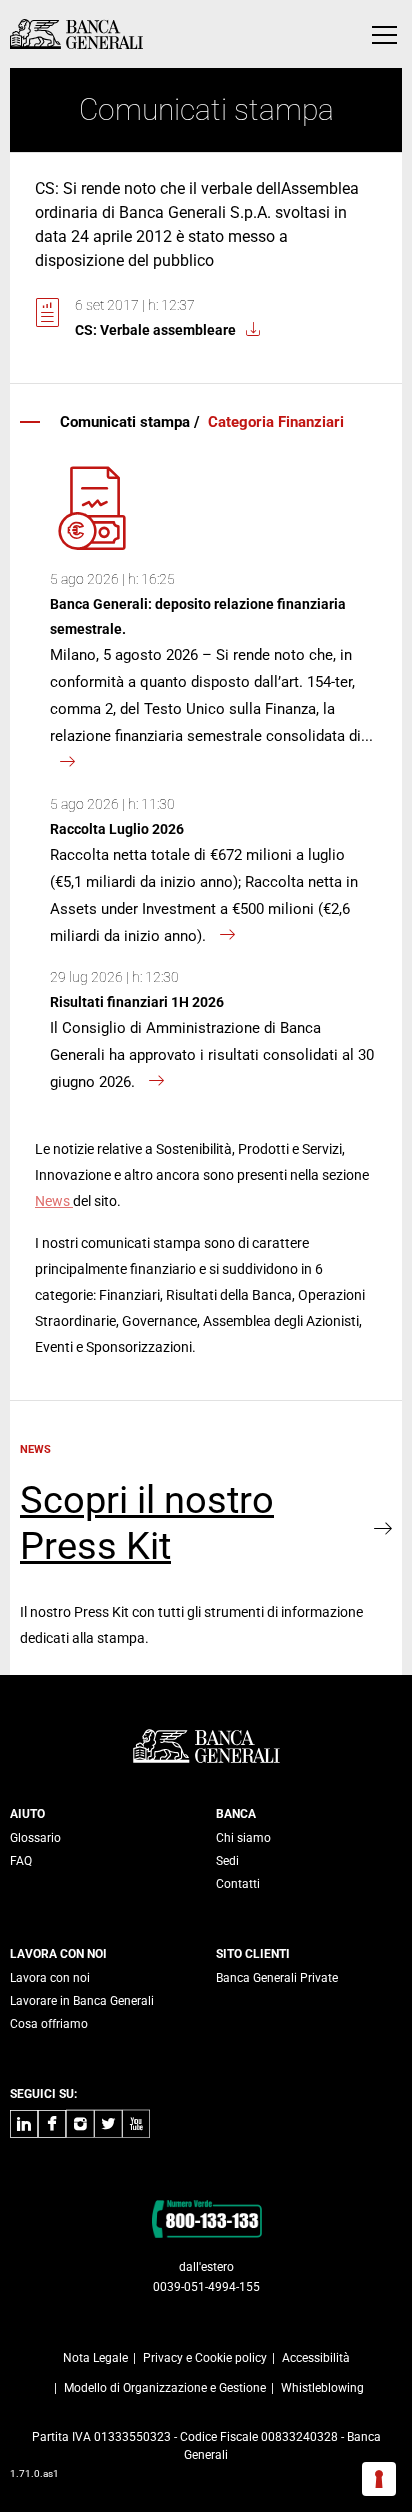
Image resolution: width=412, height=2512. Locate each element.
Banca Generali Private (277, 1978)
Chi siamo (243, 1838)
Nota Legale (95, 2358)
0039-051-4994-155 (206, 2287)
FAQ (21, 1861)
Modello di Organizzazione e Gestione (165, 2388)
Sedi (227, 1861)
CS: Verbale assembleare (155, 330)
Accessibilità (316, 2358)
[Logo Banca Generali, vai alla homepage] (76, 34)
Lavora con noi (50, 1978)
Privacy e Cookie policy (205, 2358)
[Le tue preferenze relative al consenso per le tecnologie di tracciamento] (379, 2479)
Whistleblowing (322, 2388)
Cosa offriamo (49, 2024)
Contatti (238, 1884)
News (54, 1201)
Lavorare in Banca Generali (82, 2001)
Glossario (35, 1838)
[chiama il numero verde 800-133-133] (206, 2218)
